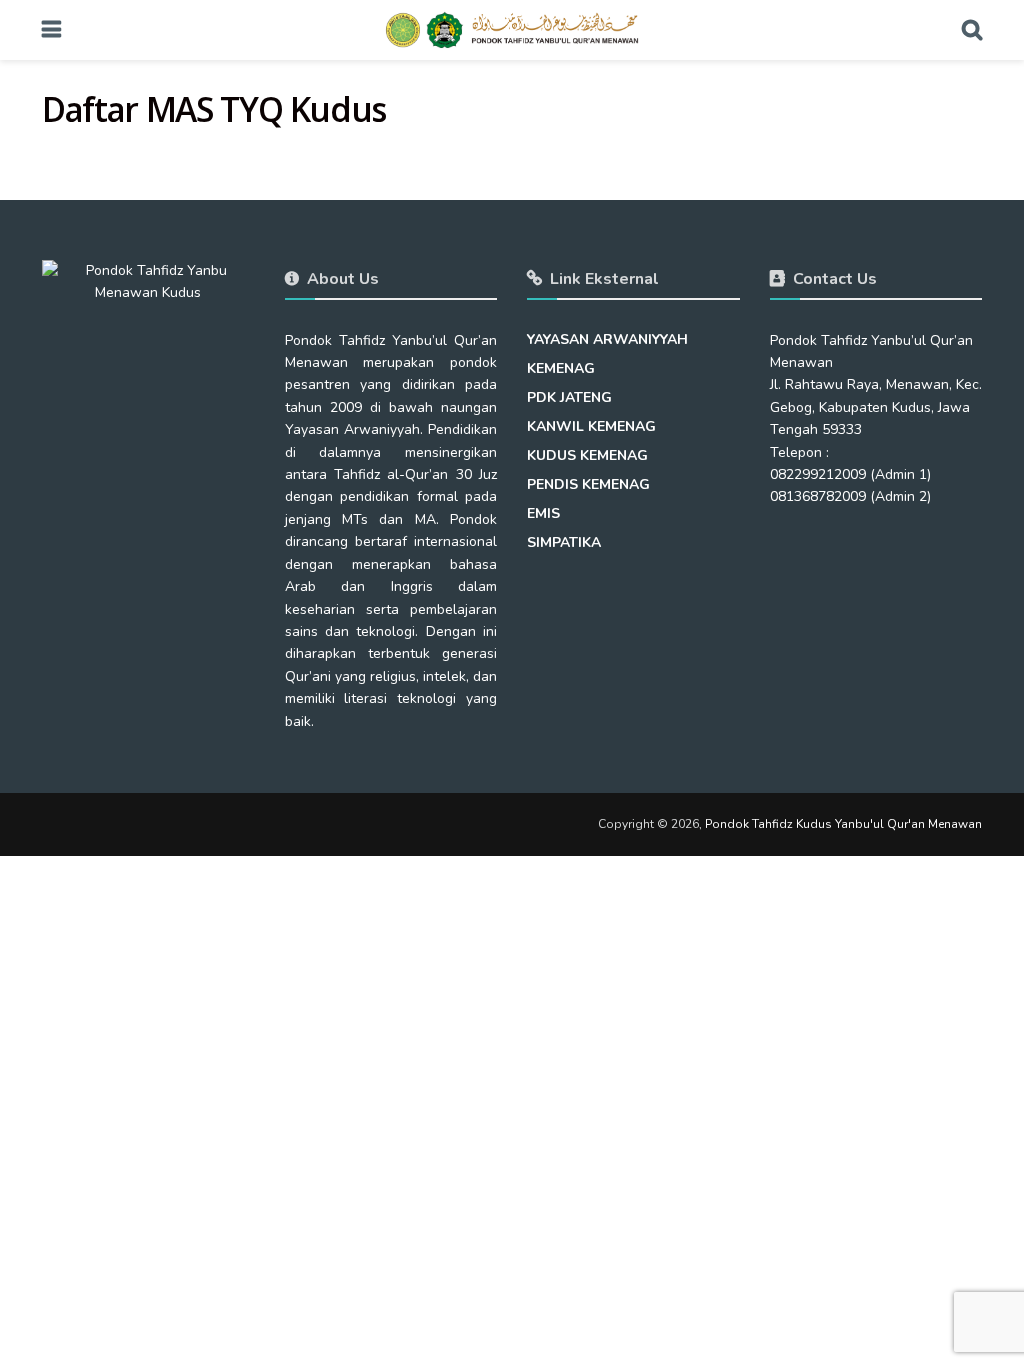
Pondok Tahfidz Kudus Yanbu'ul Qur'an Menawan (843, 824)
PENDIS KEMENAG (588, 484)
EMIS (543, 513)
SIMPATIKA (564, 542)
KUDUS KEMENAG (587, 455)
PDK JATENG (569, 397)
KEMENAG (561, 368)
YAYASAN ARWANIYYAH (607, 339)
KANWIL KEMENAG (591, 426)
